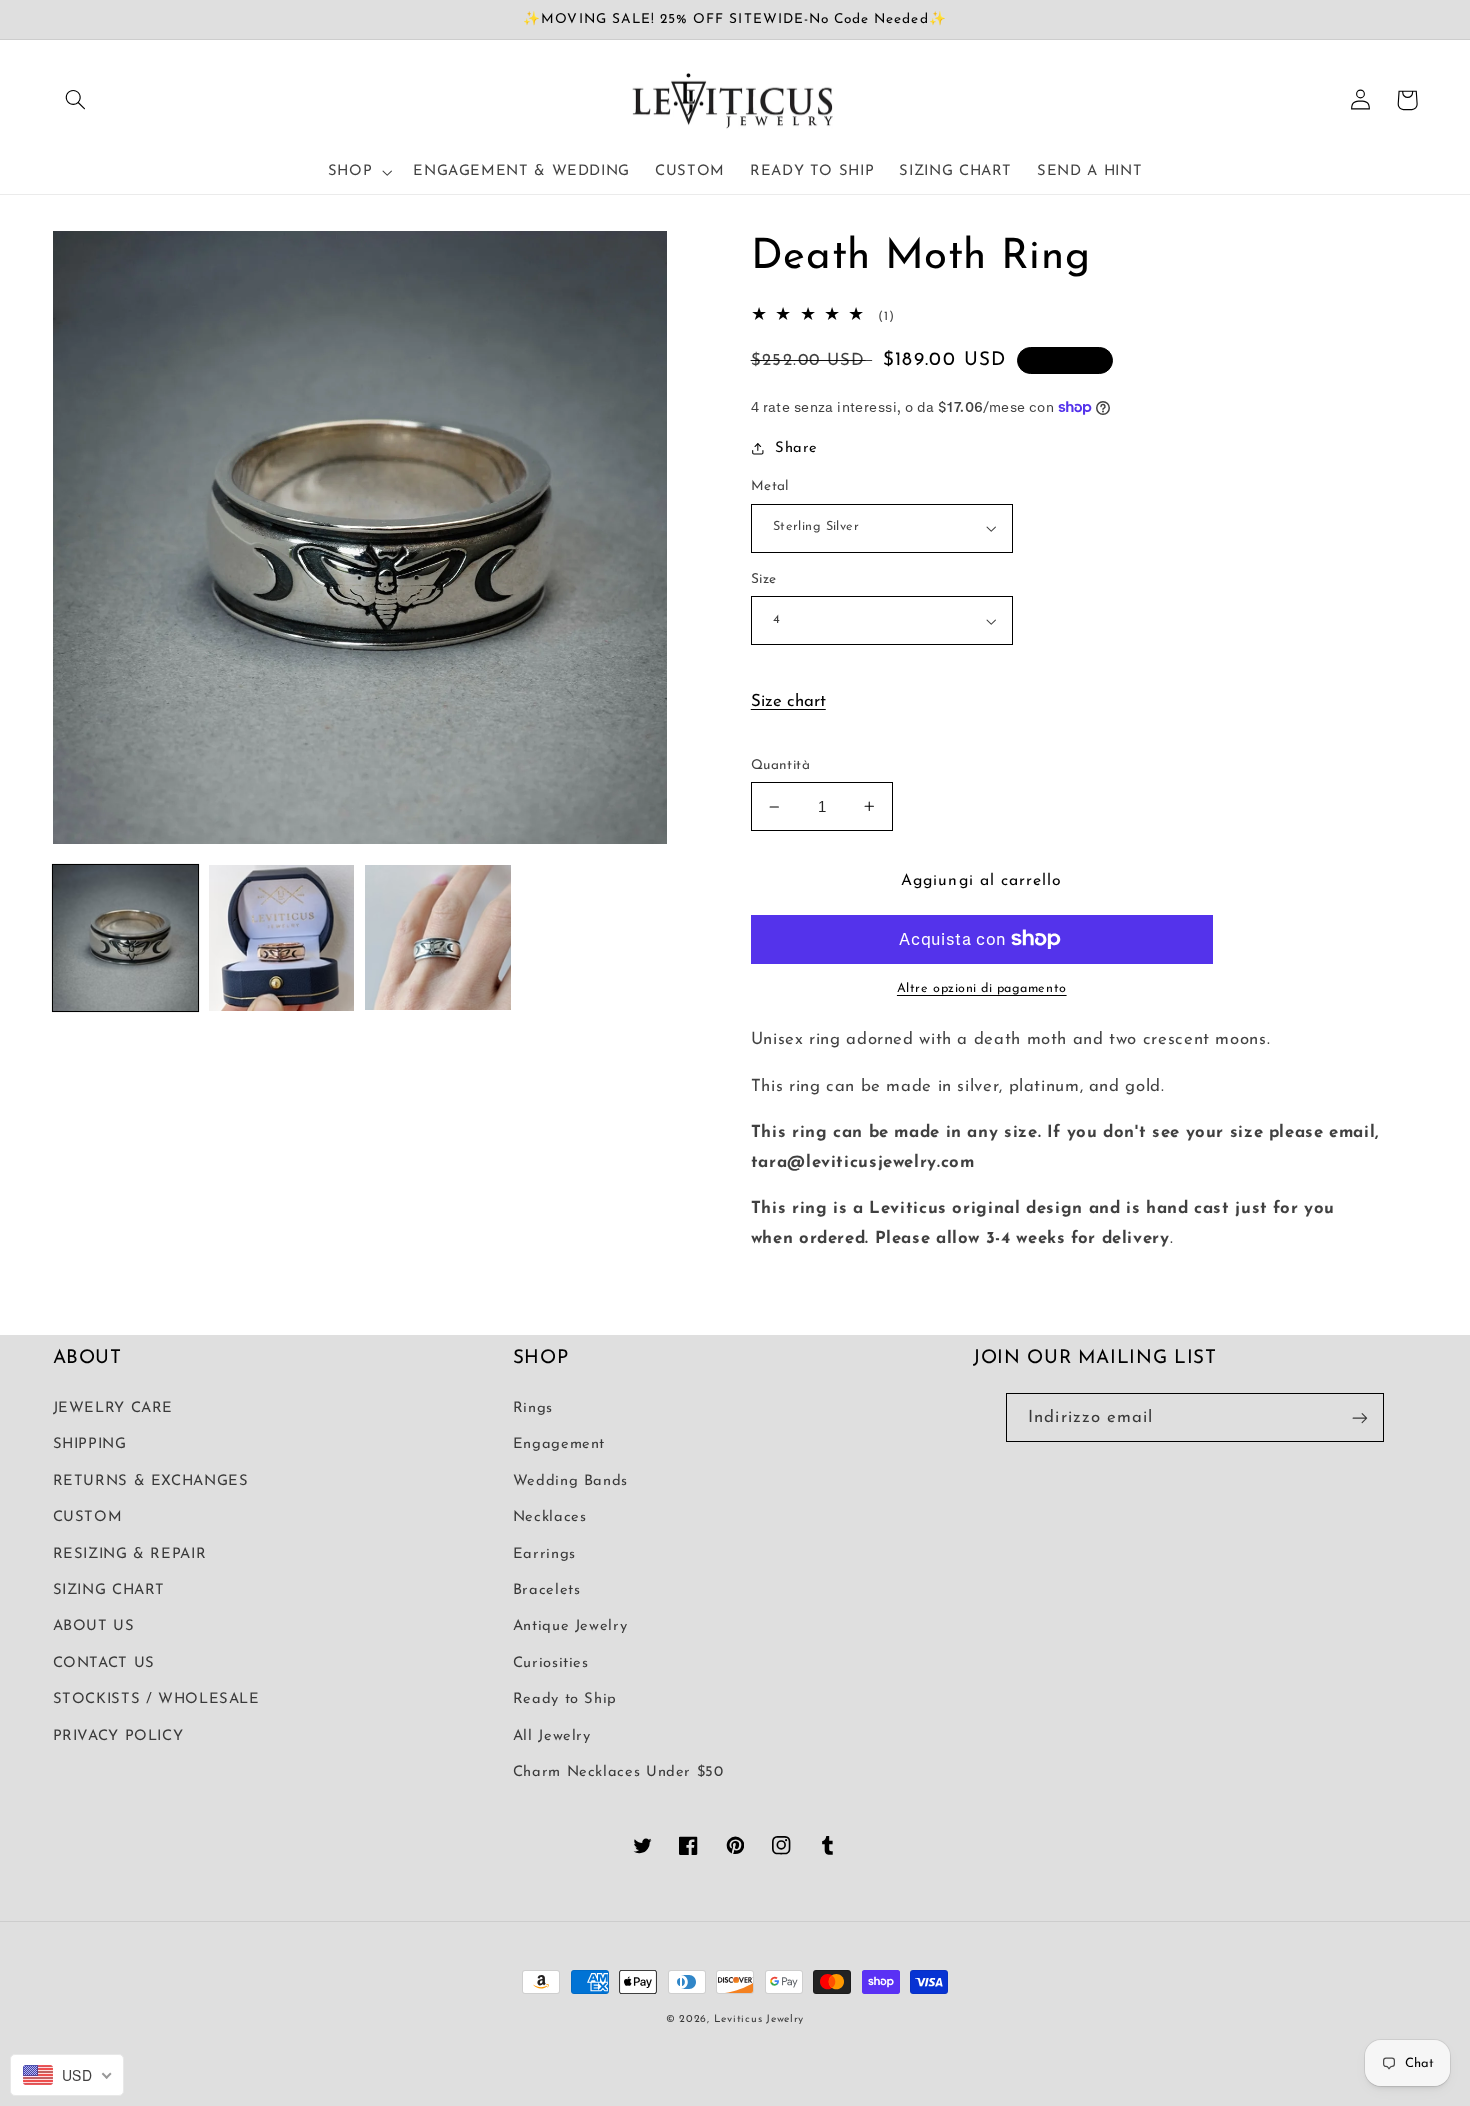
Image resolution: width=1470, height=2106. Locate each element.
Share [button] (796, 448)
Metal (770, 486)
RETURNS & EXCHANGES (151, 1481)
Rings (533, 1408)
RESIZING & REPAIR (130, 1554)
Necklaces (550, 1517)
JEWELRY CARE (113, 1408)
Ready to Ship (565, 1699)
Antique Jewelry (570, 1626)
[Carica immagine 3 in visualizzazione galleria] (438, 938)
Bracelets (547, 1590)
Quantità (780, 765)
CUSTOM (88, 1517)
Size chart (788, 701)
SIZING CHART (109, 1590)
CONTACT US (104, 1663)
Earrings (544, 1554)
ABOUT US (94, 1626)
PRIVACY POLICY (118, 1736)
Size (764, 579)
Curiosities (551, 1663)
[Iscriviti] (1360, 1417)
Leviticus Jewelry (759, 2019)
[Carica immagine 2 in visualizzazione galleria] (282, 938)
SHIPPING (90, 1444)
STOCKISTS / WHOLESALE (156, 1699)
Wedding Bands (570, 1481)
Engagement (559, 1444)
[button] (76, 100)
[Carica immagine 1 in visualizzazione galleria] (126, 938)
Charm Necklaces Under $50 (618, 1772)
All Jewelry (552, 1736)
